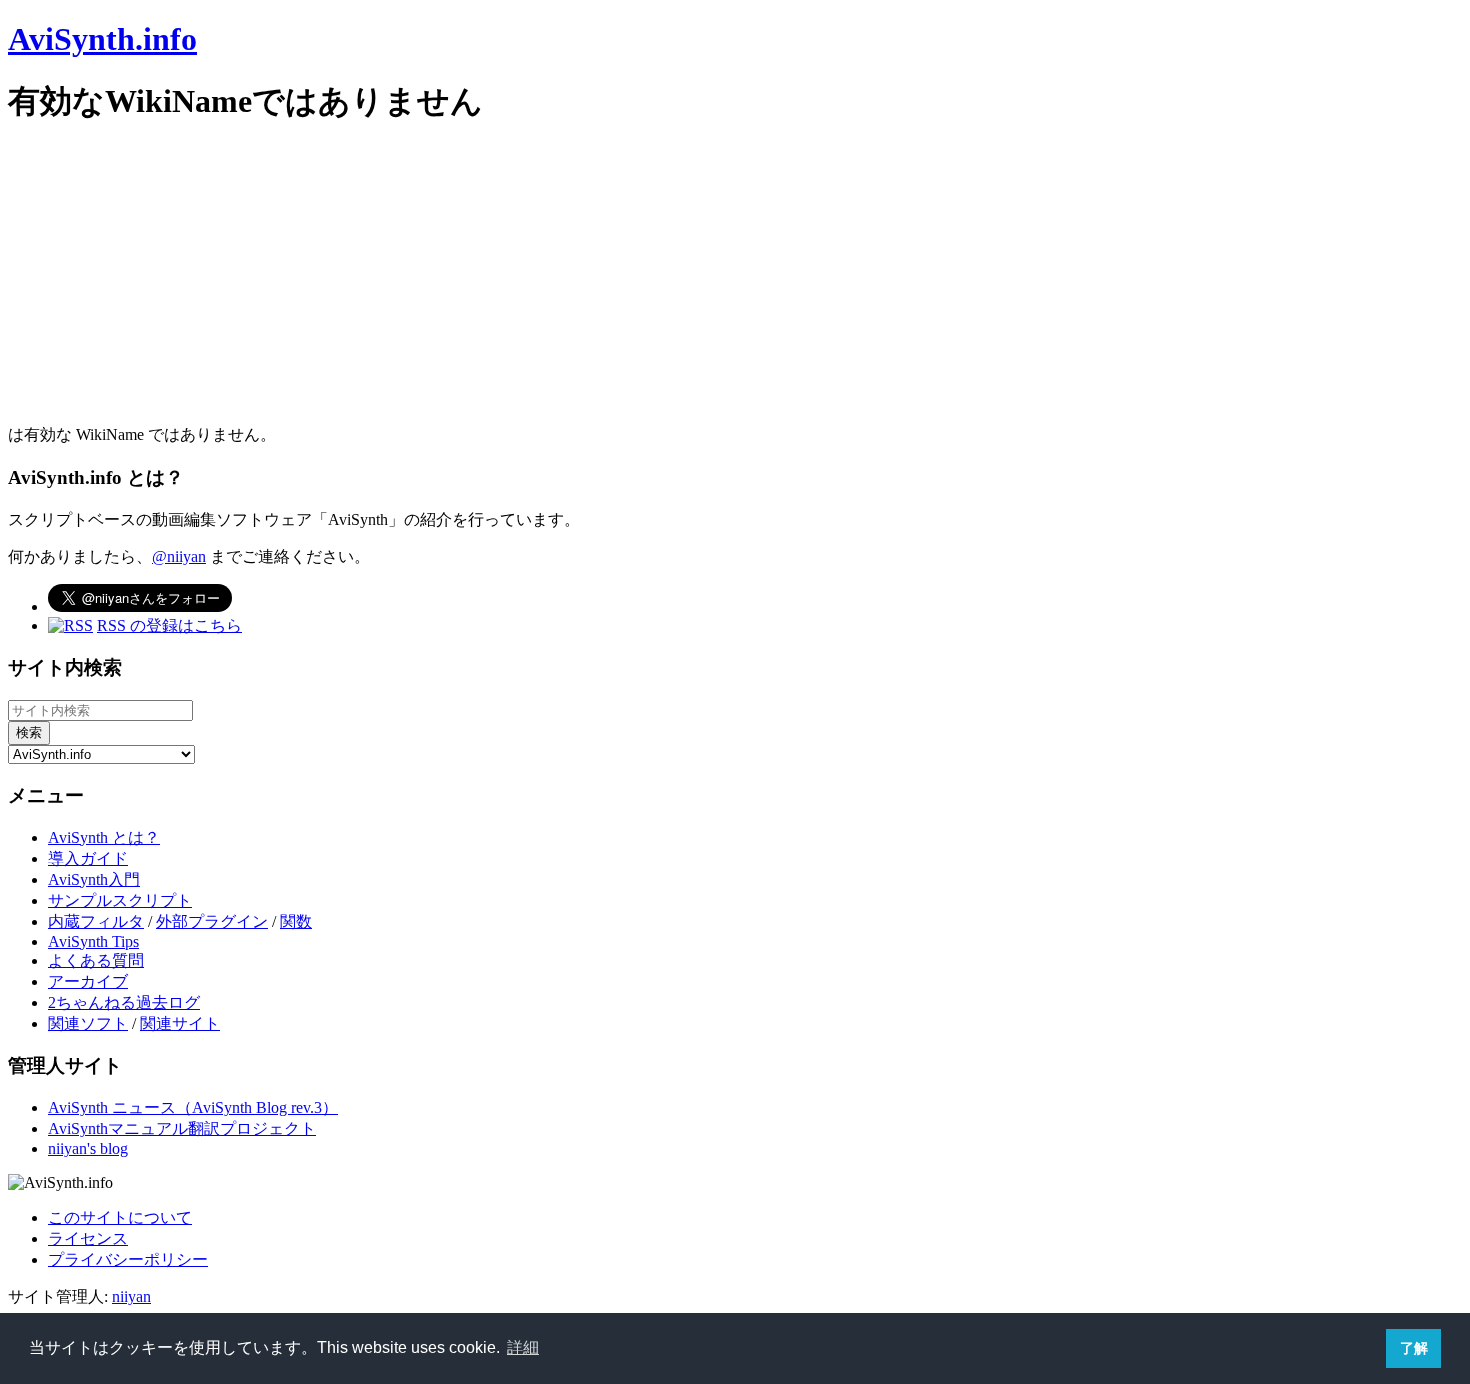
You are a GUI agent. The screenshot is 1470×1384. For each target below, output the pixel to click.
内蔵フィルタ (96, 921)
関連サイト (180, 1023)
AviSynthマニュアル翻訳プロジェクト (182, 1128)
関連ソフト (88, 1023)
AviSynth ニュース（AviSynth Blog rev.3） (193, 1107)
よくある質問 (96, 960)
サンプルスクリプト (120, 900)
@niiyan (179, 556)
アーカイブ (88, 981)
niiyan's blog (88, 1148)
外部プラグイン (212, 921)
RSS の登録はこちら (169, 625)
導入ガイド (88, 858)
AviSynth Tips (93, 941)
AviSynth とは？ (104, 837)
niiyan (131, 1296)
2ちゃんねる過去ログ (124, 1002)
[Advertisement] (608, 285)
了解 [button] (1414, 1348)
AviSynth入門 (94, 879)
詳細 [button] (523, 1347)
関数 (296, 921)
